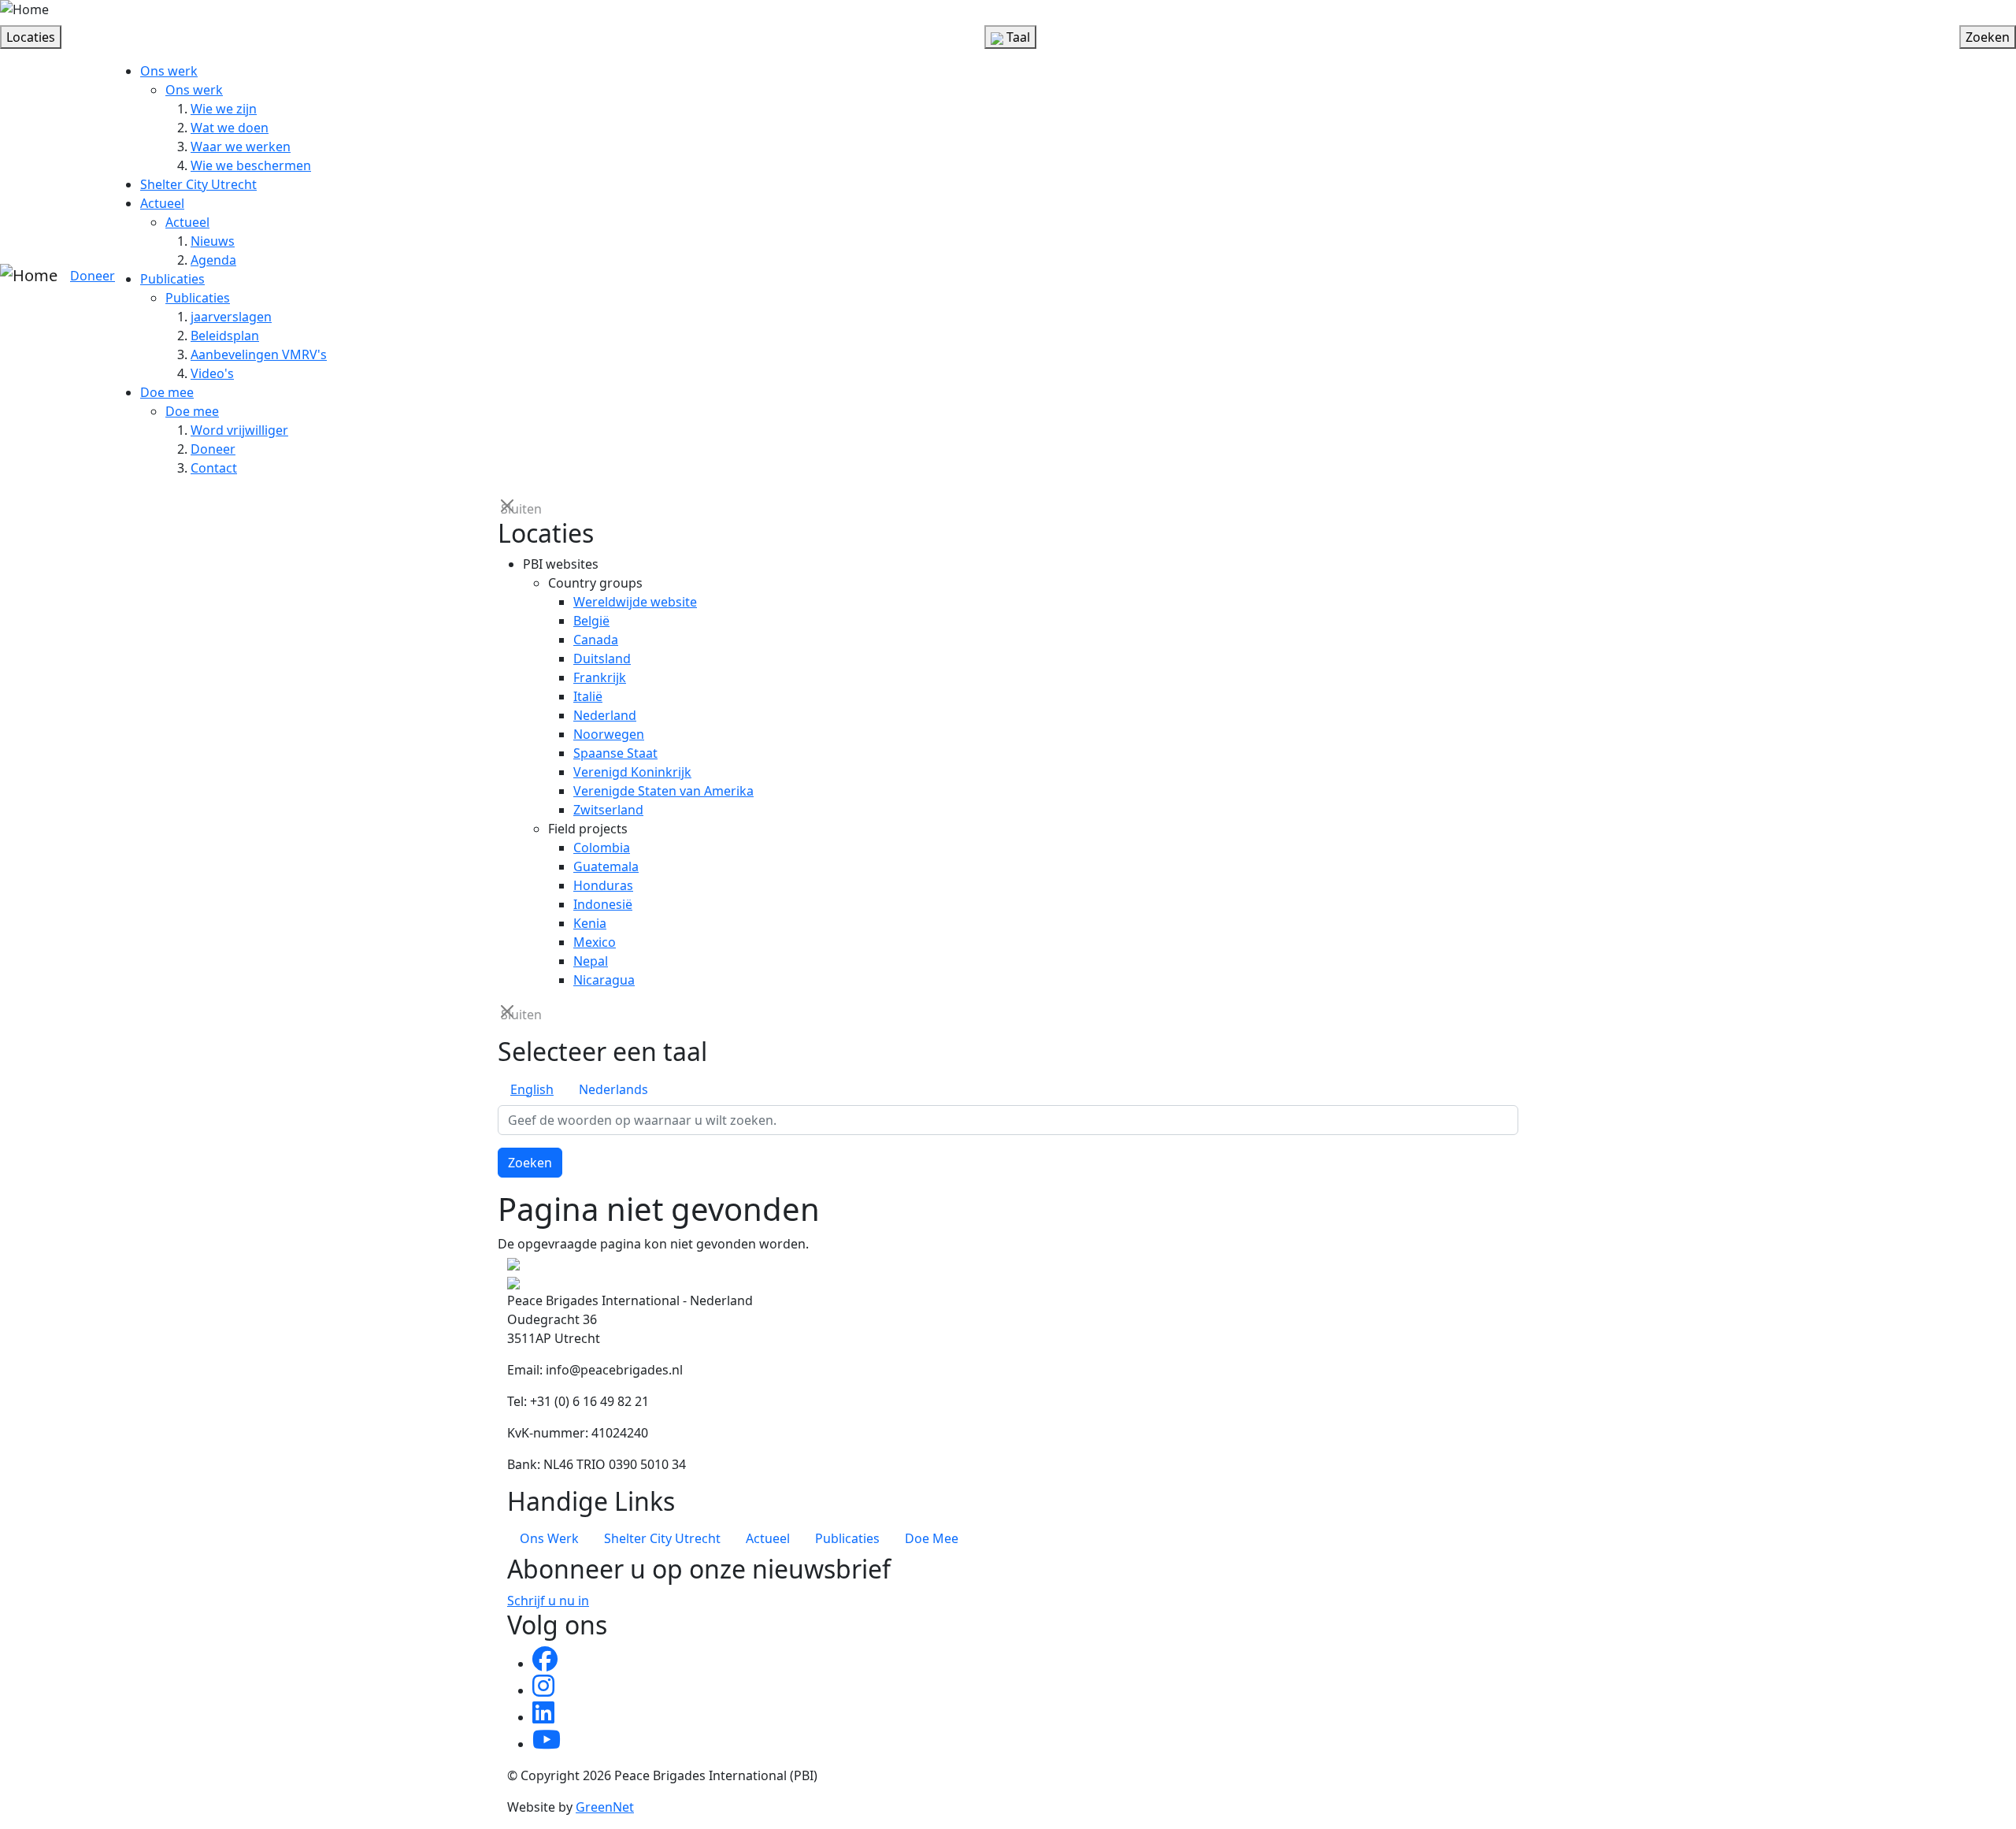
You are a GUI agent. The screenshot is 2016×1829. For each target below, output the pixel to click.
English (532, 1089)
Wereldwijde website (635, 602)
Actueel (162, 203)
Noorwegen (609, 734)
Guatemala (606, 866)
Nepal (591, 961)
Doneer (93, 276)
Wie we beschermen (251, 165)
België (591, 621)
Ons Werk (549, 1538)
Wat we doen (230, 128)
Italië (588, 696)
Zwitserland (608, 810)
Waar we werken (241, 147)
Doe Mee (932, 1538)
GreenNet (605, 1807)
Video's (212, 373)
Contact (214, 468)
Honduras (603, 885)
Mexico (595, 942)
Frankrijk (600, 677)
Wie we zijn (224, 109)
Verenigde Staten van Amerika (663, 791)
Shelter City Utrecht (198, 184)
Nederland (605, 715)
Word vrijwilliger (239, 430)
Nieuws (213, 241)
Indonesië (603, 904)
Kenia (590, 923)
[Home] (24, 9)
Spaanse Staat (615, 753)
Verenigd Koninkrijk (632, 772)
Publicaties (172, 279)
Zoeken (530, 1163)
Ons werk (169, 71)
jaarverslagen (231, 317)
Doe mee (167, 392)
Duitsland (602, 659)
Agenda (213, 260)
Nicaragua (604, 980)
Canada (596, 640)
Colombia (602, 848)
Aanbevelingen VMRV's (259, 354)
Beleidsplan (225, 336)
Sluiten (509, 508)
